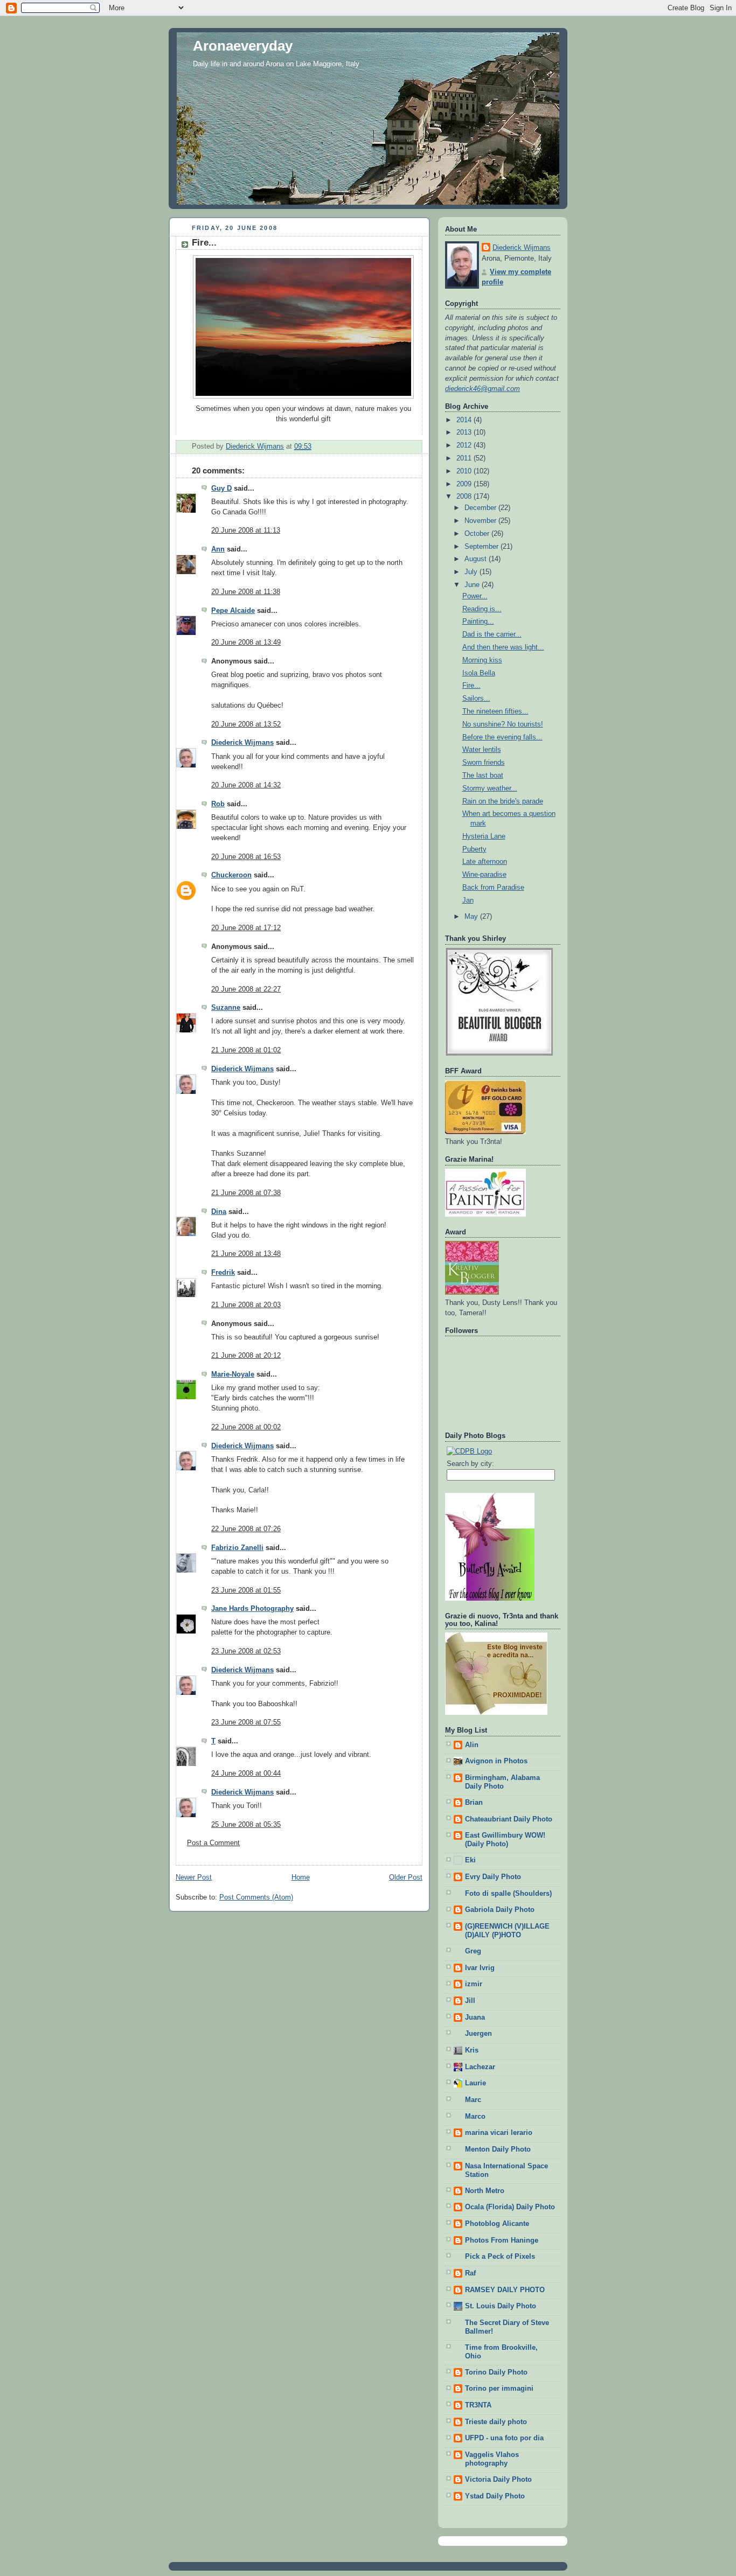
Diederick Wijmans (242, 743)
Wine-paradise (484, 875)
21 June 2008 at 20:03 (246, 1305)
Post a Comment (213, 1843)
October (478, 534)
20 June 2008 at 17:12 (246, 928)
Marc (473, 2100)
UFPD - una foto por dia (504, 2438)
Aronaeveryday (243, 46)
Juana (475, 2017)
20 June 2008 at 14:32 (246, 785)
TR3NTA (478, 2405)
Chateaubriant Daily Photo (509, 1819)
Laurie (475, 2083)
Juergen (478, 2034)
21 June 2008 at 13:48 (246, 1254)
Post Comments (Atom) (256, 1897)
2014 (465, 420)
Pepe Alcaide (233, 611)
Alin (472, 1745)
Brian (474, 1803)
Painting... (478, 622)
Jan (468, 900)
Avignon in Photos (496, 1761)
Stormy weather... (490, 788)
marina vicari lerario (499, 2133)
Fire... (471, 686)
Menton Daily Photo (498, 2149)
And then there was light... (503, 647)
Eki (470, 1860)
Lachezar (480, 2067)
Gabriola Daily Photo (500, 1910)
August (477, 559)
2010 (465, 471)
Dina (219, 1212)
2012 (465, 445)
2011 (465, 458)
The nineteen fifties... (495, 711)
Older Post (406, 1877)
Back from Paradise (493, 888)
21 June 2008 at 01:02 (246, 1050)
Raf (470, 2273)
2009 (465, 484)
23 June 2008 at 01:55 (246, 1590)
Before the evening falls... (502, 737)
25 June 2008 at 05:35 (246, 1825)
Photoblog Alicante (497, 2224)
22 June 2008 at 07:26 (246, 1529)
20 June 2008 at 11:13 (246, 530)
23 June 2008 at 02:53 (246, 1651)
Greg (473, 1951)
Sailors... (476, 699)
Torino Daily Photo (496, 2372)
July (472, 572)
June (473, 585)
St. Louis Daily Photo (501, 2306)
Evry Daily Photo (493, 1877)
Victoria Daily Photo (498, 2480)
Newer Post (194, 1877)
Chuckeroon (231, 875)
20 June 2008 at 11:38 (246, 592)
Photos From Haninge (502, 2240)
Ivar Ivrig (480, 1968)
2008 (465, 497)
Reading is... (482, 609)
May (472, 917)
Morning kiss (482, 660)
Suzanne (226, 1008)
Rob (218, 804)
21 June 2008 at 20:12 (246, 1356)
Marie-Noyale (233, 1374)
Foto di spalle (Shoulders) (508, 1894)
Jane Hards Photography (252, 1609)
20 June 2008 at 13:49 (246, 643)
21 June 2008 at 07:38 (246, 1193)
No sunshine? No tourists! (503, 724)
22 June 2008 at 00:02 (246, 1427)
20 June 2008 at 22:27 (246, 989)
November (481, 521)
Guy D (221, 488)
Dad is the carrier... (492, 634)
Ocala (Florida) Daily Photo (510, 2207)
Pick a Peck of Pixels (500, 2257)
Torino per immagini (499, 2389)
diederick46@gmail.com (482, 389)
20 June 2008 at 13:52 (246, 724)
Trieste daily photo (496, 2422)
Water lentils (482, 750)
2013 (465, 432)
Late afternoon (485, 862)
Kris (472, 2050)
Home (301, 1877)
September (482, 547)
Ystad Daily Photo (495, 2496)
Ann (218, 549)
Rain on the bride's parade (503, 801)
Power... (475, 596)
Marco (475, 2117)
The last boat (483, 776)
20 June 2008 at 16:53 (246, 857)
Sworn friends (484, 763)
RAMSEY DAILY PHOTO (505, 2290)
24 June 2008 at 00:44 (246, 1774)
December (481, 508)
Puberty (474, 849)
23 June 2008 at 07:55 (246, 1722)
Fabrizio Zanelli (237, 1548)
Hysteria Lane (484, 836)
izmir (474, 1984)
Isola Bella (479, 673)
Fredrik (223, 1273)
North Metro (485, 2191)
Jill (470, 2001)
